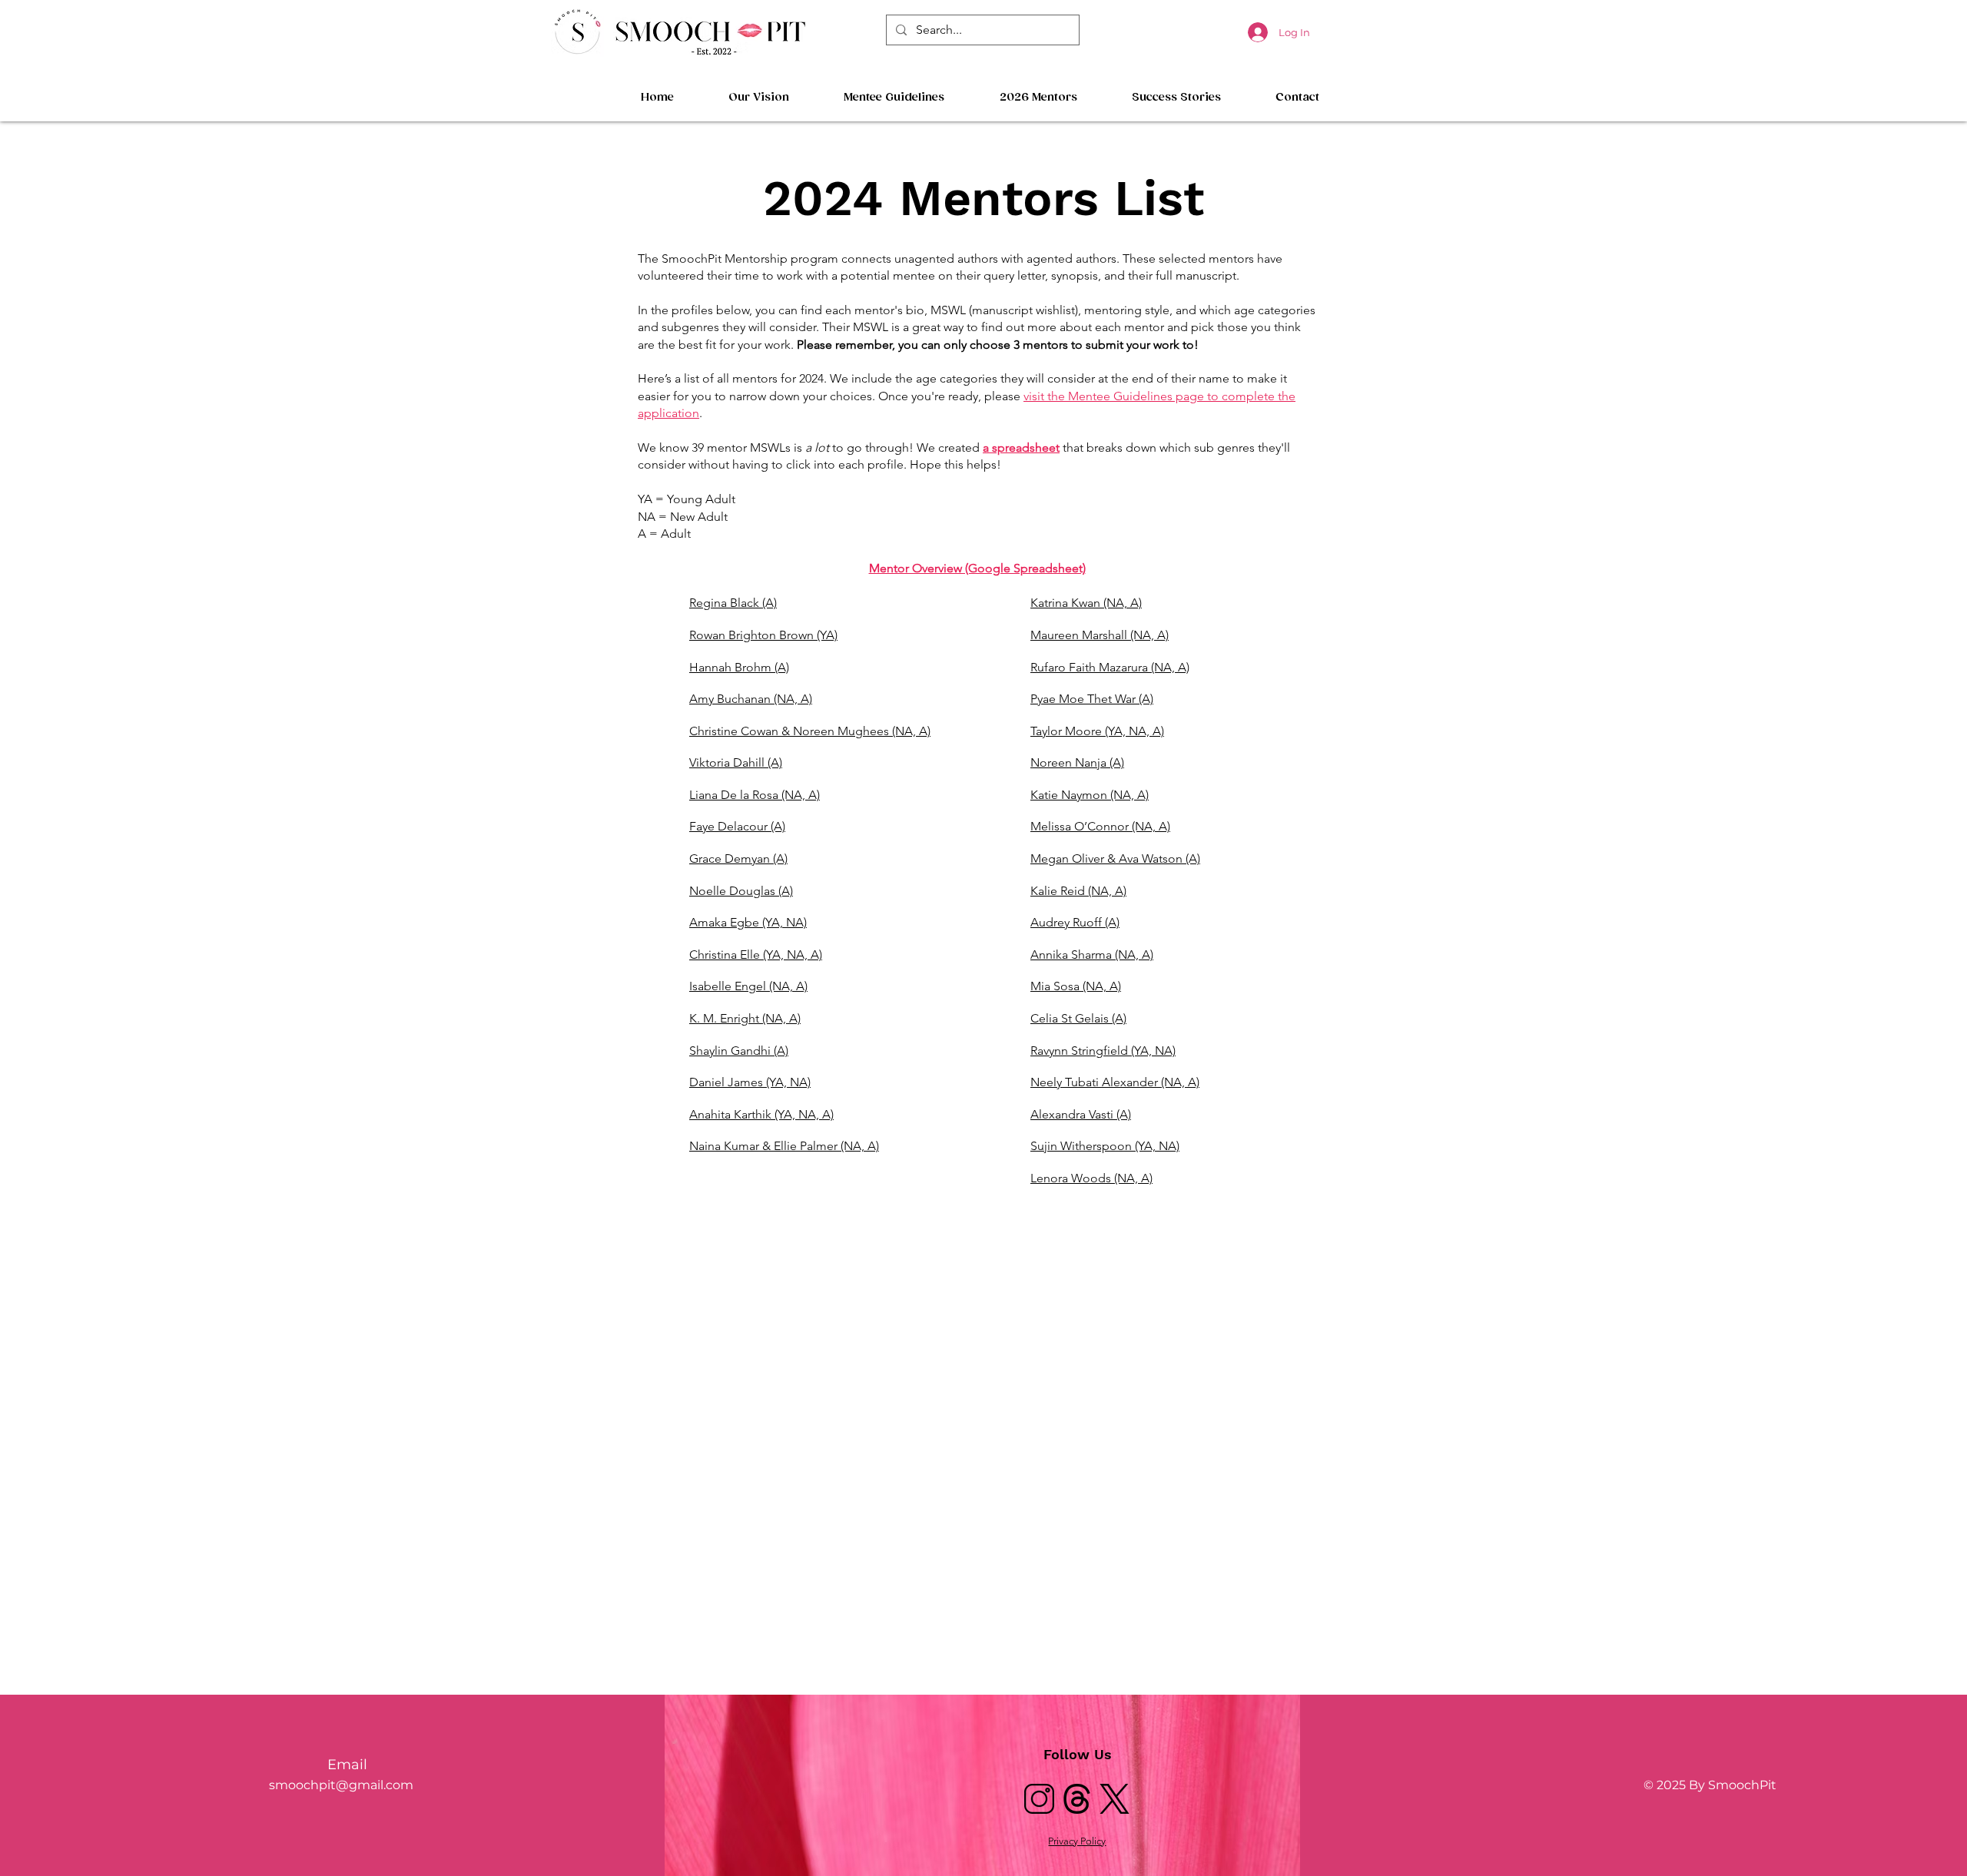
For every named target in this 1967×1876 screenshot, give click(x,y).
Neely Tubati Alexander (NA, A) (1115, 1082)
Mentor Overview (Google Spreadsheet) (977, 568)
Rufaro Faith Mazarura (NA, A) (1110, 667)
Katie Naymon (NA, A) (1090, 795)
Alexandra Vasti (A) (1081, 1114)
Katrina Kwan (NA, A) (1086, 603)
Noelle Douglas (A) (741, 891)
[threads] (1077, 1799)
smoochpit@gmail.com (341, 1785)
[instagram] (1039, 1799)
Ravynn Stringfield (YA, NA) (1103, 1051)
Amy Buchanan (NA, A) (751, 699)
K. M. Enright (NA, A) (745, 1018)
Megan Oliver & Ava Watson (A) (1115, 858)
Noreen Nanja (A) (1077, 762)
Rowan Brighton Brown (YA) (763, 635)
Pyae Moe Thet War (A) (1092, 699)
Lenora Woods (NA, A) (1091, 1178)
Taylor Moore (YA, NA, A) (1097, 731)
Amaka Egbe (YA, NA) (748, 922)
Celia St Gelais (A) (1078, 1018)
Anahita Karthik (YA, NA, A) (761, 1114)
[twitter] (1115, 1799)
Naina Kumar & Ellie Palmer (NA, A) (784, 1146)
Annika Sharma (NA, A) (1092, 955)
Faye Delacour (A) (737, 826)
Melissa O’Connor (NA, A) (1100, 826)
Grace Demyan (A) (738, 858)
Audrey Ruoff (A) (1075, 922)
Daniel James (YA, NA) (750, 1082)
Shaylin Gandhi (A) (739, 1051)
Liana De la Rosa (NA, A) (755, 795)
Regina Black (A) (733, 603)
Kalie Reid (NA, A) (1078, 891)
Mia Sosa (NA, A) (1076, 986)
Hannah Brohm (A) (739, 667)
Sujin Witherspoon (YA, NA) (1105, 1146)
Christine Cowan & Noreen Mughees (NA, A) (810, 731)
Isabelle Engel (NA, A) (748, 986)
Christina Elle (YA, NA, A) (756, 955)
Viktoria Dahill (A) (736, 762)
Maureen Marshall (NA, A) (1100, 635)
